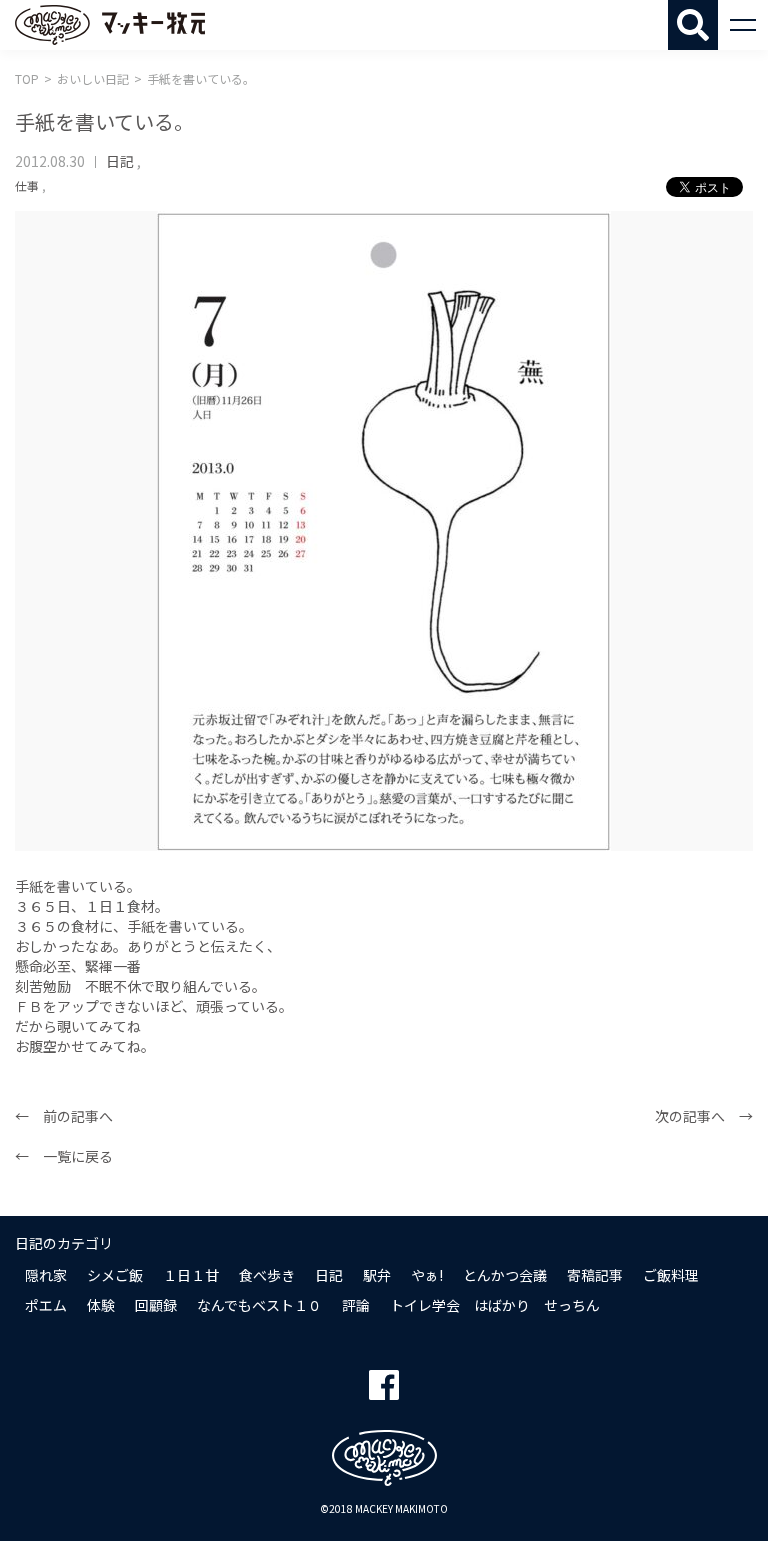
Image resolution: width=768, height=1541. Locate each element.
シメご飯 (115, 1275)
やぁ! (427, 1275)
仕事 (27, 185)
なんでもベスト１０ (259, 1305)
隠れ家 (46, 1275)
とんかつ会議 (505, 1275)
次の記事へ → (704, 1116)
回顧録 (156, 1305)
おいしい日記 (93, 78)
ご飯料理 (671, 1275)
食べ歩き (267, 1275)
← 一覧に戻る (64, 1156)
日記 (120, 161)
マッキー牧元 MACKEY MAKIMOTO (110, 25)
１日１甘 (191, 1275)
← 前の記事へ (64, 1116)
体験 (101, 1305)
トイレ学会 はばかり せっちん (495, 1305)
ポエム (46, 1305)
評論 (356, 1305)
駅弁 (377, 1275)
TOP (27, 78)
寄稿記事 (595, 1275)
